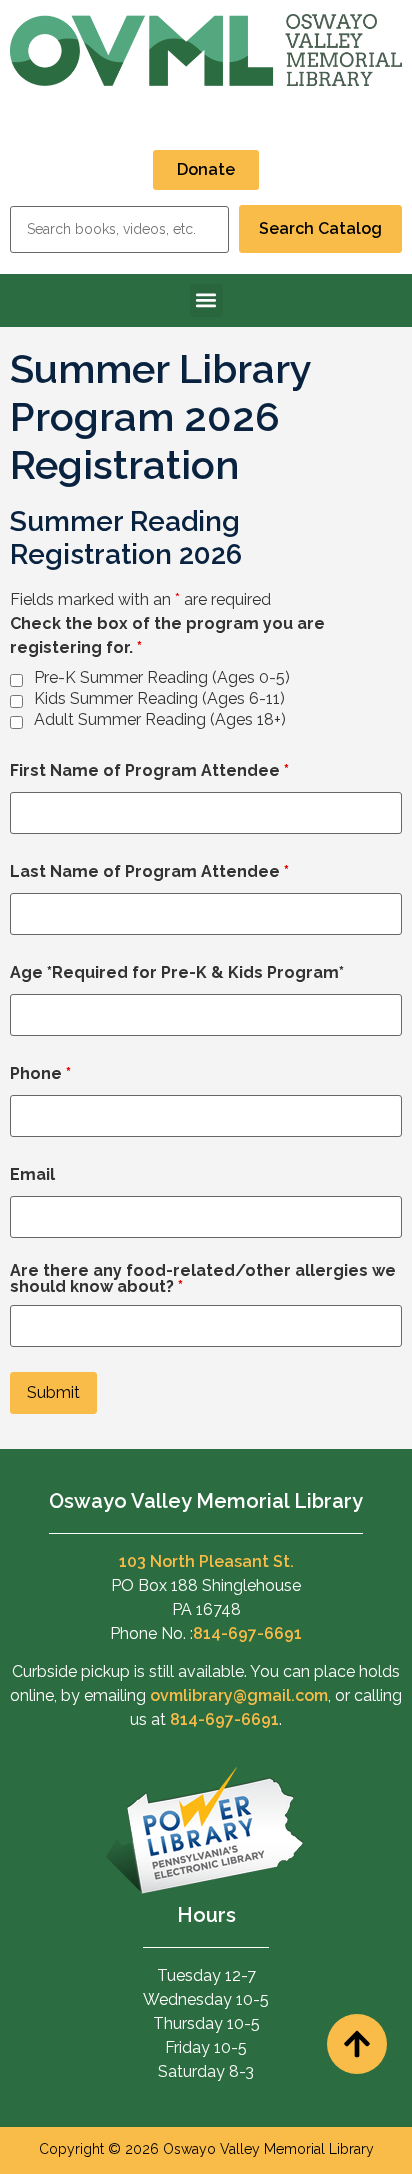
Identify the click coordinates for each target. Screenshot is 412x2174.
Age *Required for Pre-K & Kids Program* (177, 973)
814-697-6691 (247, 1633)
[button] (206, 300)
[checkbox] (16, 680)
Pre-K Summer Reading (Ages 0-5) (162, 678)
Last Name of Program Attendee (149, 872)
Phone (40, 1074)
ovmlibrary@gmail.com (239, 1695)
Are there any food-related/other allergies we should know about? (203, 1279)
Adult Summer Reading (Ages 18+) (160, 720)
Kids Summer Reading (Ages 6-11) (159, 699)
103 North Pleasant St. (206, 1561)
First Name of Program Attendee (149, 771)
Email (32, 1175)
